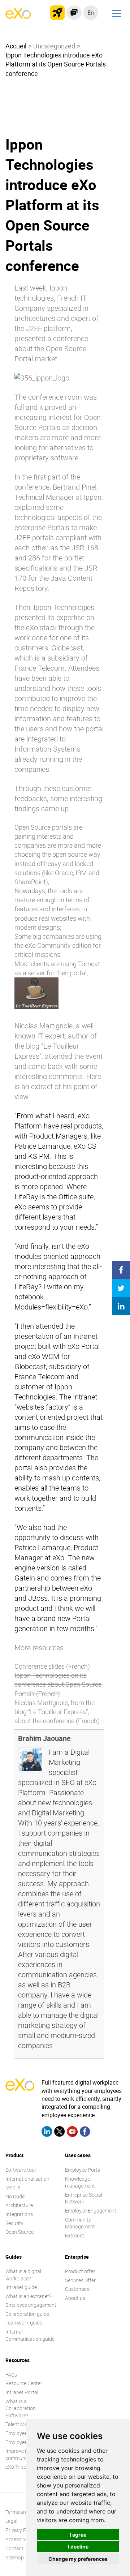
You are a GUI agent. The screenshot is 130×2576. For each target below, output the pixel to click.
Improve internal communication (24, 2454)
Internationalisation (27, 2179)
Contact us (18, 2548)
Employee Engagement (91, 2211)
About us (75, 2298)
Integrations (19, 2214)
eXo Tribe (16, 2467)
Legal (11, 2521)
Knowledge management (80, 2182)
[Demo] (74, 13)
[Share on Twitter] (121, 1288)
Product (14, 2155)
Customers (77, 2289)
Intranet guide (21, 2287)
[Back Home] (18, 17)
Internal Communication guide (30, 2335)
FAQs (11, 2375)
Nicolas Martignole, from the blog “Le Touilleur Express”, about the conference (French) (57, 1712)
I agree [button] (78, 2535)
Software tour (21, 2170)
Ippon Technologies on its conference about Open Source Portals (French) (58, 1684)
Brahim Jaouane (44, 1738)
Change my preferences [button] (78, 2559)
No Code (15, 2196)
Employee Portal (83, 2170)
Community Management (80, 2223)
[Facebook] (85, 2133)
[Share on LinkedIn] (121, 1306)
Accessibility (19, 2539)
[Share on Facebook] (121, 1270)
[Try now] (57, 13)
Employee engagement (31, 2305)
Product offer (80, 2271)
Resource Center (24, 2383)
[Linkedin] (47, 2133)
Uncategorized (54, 46)
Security (14, 2223)
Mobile (13, 2187)
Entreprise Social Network (84, 2198)
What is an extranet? (28, 2296)
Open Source (19, 2232)
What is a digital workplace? (23, 2275)
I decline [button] (78, 2547)
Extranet (75, 2235)
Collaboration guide (27, 2314)
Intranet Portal (22, 2392)
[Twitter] (60, 2133)
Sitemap (15, 2557)
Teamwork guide (24, 2323)
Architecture (19, 2205)
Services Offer (80, 2280)
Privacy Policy (21, 2530)
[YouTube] (72, 2133)
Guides (14, 2257)
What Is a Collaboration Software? (21, 2408)
